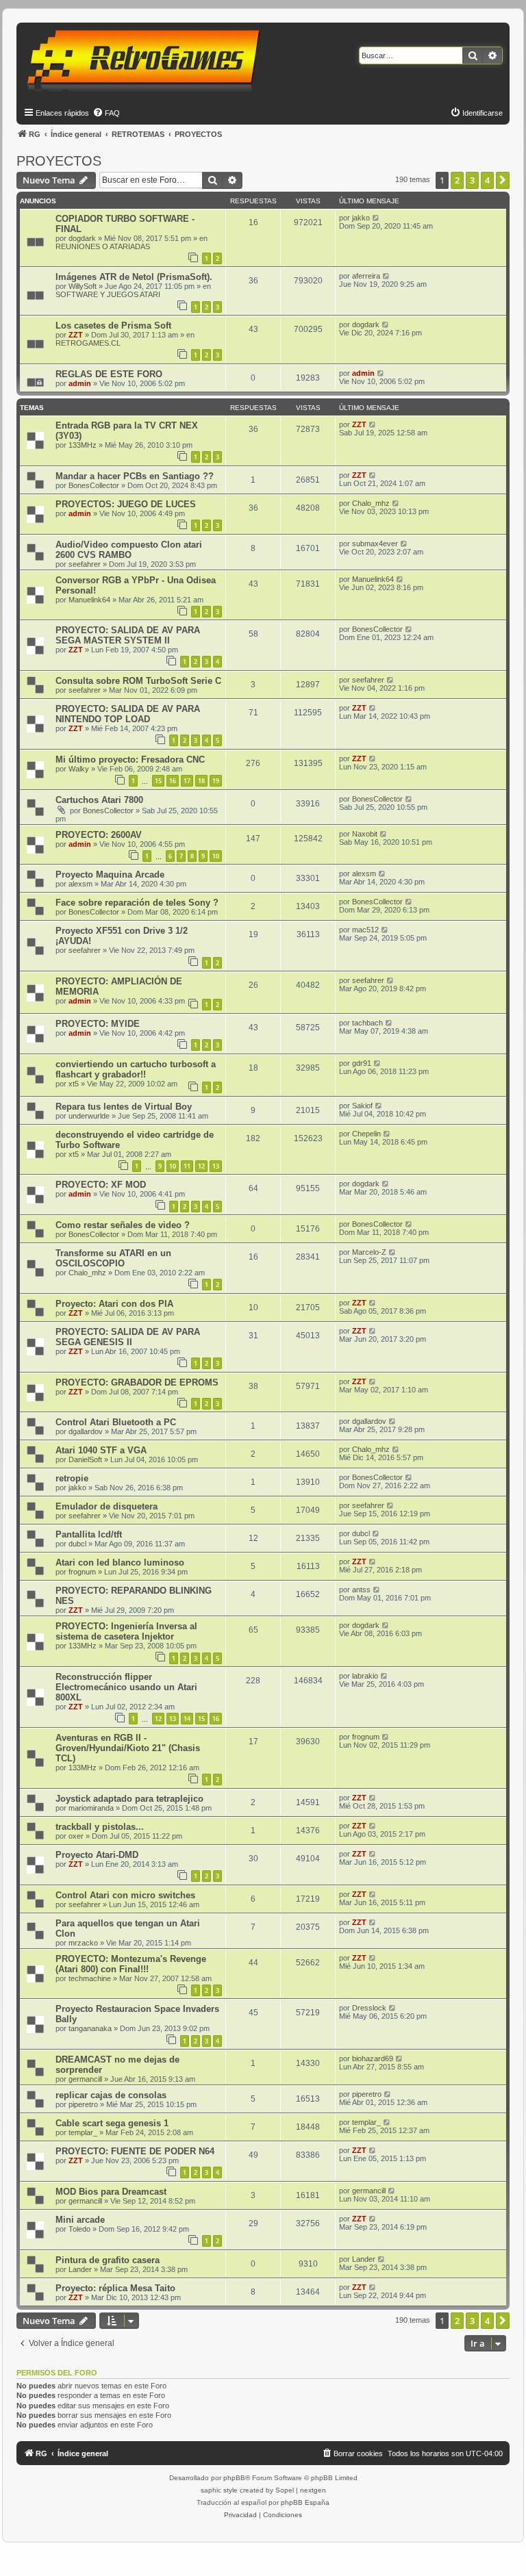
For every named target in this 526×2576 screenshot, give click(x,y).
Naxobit (365, 834)
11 (187, 1166)
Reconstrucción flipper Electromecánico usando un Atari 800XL (126, 1687)
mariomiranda (91, 1808)
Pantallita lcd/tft (89, 1534)
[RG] (148, 62)
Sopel (285, 2490)
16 (173, 781)
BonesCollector (94, 485)
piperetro (83, 2104)
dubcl (77, 1544)
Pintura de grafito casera (108, 2260)
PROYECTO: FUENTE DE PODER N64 (135, 2151)
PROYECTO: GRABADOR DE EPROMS (137, 1382)
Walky (79, 769)
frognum (82, 1572)
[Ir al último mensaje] (376, 218)
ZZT (76, 335)
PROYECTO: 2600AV (99, 835)
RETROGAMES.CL (88, 343)
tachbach (367, 1023)
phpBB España (305, 2502)
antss (361, 1590)
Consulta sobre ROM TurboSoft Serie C (138, 681)
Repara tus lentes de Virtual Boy (124, 1107)
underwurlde (89, 1116)
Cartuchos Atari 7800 (99, 800)
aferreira (366, 276)
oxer (76, 1836)
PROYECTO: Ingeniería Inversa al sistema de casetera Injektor (126, 1631)
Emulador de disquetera (107, 1506)
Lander (80, 2269)
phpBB (234, 2478)
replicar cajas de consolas (111, 2095)
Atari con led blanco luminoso (120, 1563)
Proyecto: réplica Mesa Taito (115, 2288)
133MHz (83, 445)
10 (216, 856)
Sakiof (362, 1106)
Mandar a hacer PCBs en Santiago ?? (135, 476)
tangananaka (90, 2028)
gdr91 (362, 1063)
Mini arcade (80, 2220)
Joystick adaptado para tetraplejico (129, 1799)
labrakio (365, 1676)
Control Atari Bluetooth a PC (116, 1422)
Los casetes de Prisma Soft (113, 326)
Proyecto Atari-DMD (97, 1855)
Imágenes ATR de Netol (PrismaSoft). (134, 277)
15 (158, 781)
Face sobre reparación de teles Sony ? (137, 903)
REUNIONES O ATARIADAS (103, 246)
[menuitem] (106, 113)
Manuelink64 (89, 600)
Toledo (79, 2229)
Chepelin (366, 1134)
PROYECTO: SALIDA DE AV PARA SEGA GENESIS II (128, 1337)
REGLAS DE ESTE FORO (109, 374)
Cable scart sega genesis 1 (112, 2123)
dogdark (82, 238)
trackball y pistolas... (100, 1827)
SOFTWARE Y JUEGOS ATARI (108, 294)
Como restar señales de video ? (123, 1225)
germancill (85, 2079)
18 (201, 781)
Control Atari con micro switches (125, 1895)
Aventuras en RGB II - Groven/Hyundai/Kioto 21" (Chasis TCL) (128, 1748)
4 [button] (487, 180)
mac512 (365, 930)
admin (80, 383)
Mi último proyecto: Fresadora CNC (130, 760)
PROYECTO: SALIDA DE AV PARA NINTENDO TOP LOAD (128, 714)
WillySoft (83, 286)
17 (187, 781)
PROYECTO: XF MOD (101, 1185)
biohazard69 (373, 2058)
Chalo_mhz (371, 503)
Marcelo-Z (369, 1252)
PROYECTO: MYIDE (98, 1024)
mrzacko (83, 1943)
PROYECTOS (59, 161)
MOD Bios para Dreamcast (111, 2192)
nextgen (313, 2490)
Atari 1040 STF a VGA (101, 1450)
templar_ (83, 2132)
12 (201, 1166)
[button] (503, 180)
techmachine (90, 1978)
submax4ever (375, 544)
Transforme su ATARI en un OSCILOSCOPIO (113, 1258)
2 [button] (457, 180)
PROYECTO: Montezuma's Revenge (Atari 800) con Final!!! (131, 1964)
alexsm (80, 884)
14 (187, 1719)
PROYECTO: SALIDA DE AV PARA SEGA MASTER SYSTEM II (128, 635)
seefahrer (85, 564)
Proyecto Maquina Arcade (110, 875)
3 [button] (472, 180)
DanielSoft (85, 1459)
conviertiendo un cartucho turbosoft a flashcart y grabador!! (136, 1069)
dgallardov (86, 1431)
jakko (361, 218)
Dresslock (369, 2008)
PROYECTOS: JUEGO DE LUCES (126, 504)
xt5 (74, 1084)
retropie (72, 1478)
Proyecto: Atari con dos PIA (114, 1304)
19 (216, 781)
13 (216, 1166)
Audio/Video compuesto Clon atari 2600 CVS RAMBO (129, 550)
